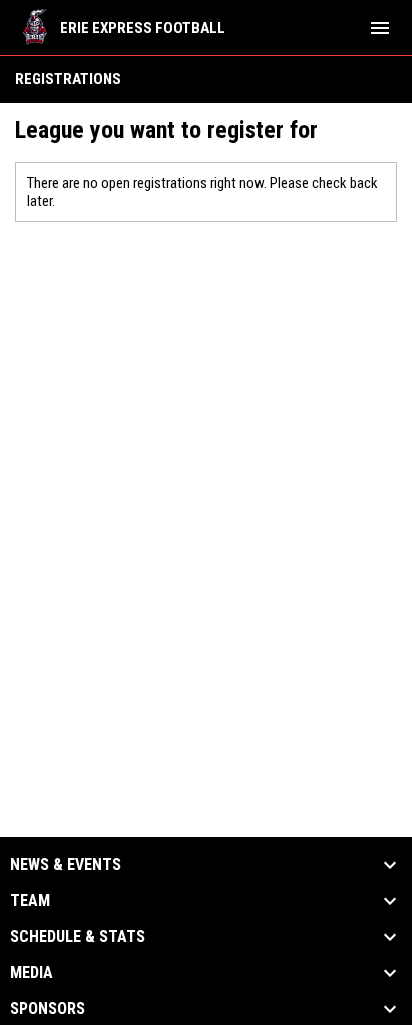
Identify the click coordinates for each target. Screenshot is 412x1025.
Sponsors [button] (47, 1009)
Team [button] (30, 901)
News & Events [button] (65, 865)
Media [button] (31, 973)
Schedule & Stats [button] (77, 937)
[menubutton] (380, 28)
